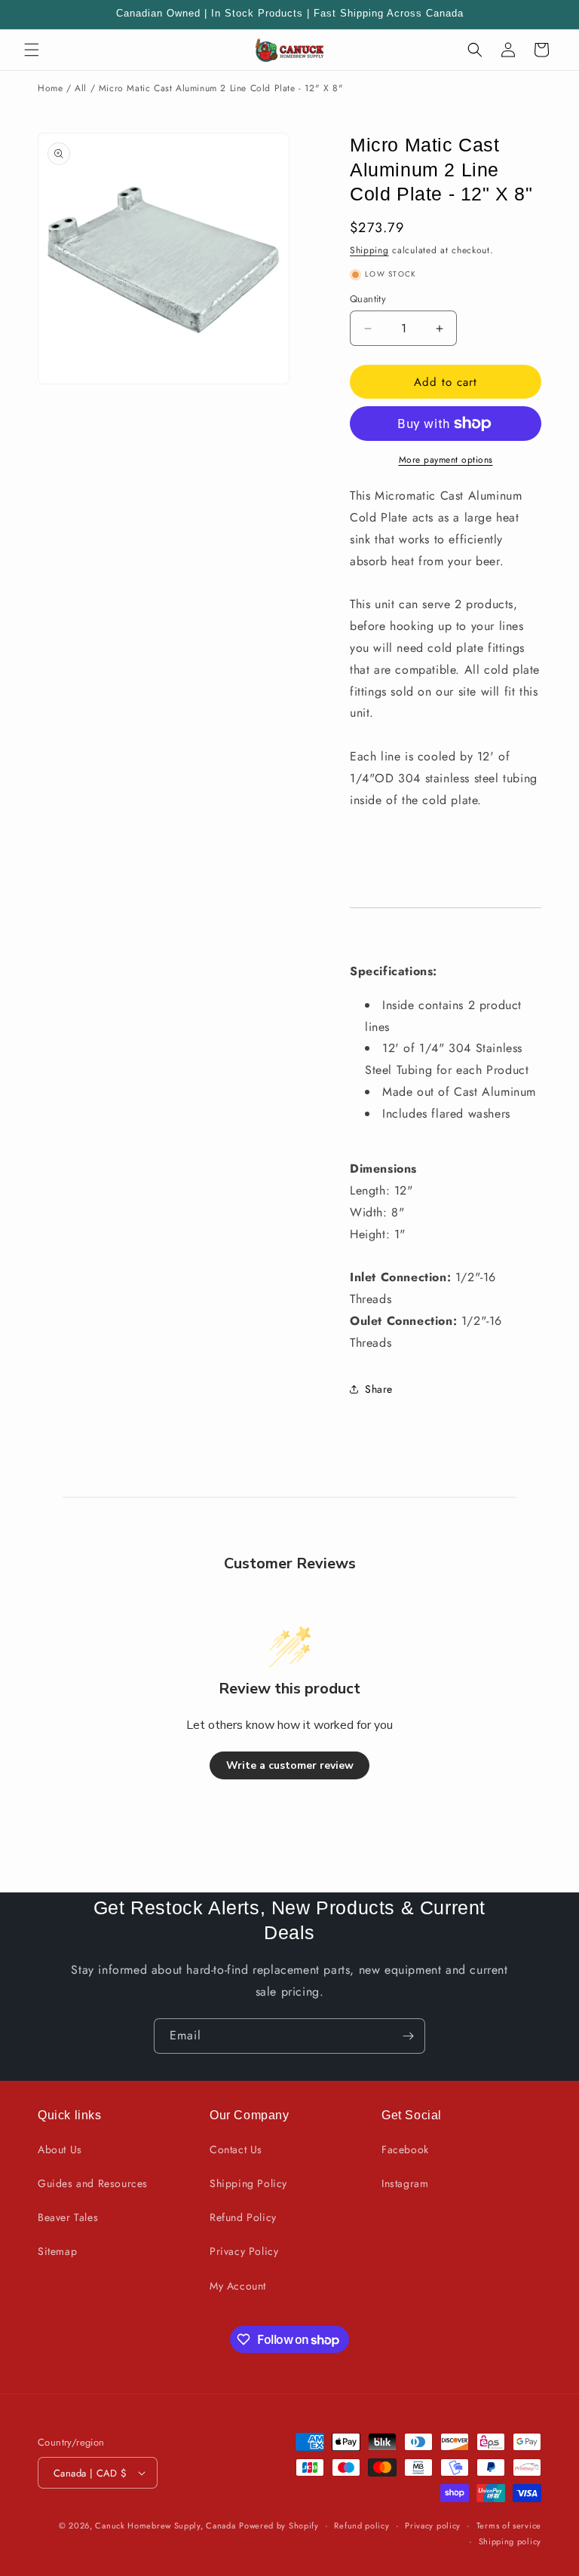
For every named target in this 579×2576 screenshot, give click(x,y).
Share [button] (379, 1389)
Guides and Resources (93, 2183)
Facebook (405, 2149)
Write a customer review (290, 1765)
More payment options (446, 460)
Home (50, 88)
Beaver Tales (68, 2217)
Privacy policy (433, 2526)
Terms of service (509, 2526)
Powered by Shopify (279, 2526)
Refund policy (361, 2526)
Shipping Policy (248, 2183)
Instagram (405, 2183)
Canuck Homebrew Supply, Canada (165, 2526)
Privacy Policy (244, 2251)
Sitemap (57, 2251)
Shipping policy (510, 2541)
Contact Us (236, 2149)
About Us (60, 2149)
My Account (238, 2286)
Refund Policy (243, 2217)
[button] (32, 50)
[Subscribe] (408, 2036)
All (81, 88)
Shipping (369, 250)
